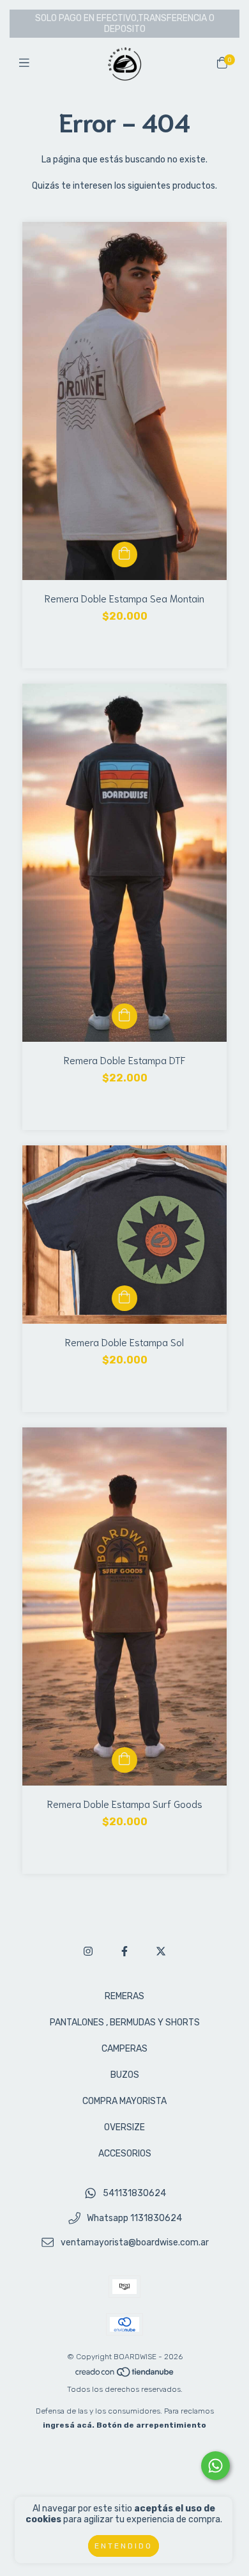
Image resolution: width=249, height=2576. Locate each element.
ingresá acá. (69, 2425)
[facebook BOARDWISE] (124, 1952)
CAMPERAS (124, 2049)
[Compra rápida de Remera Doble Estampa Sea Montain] (124, 554)
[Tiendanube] (125, 2375)
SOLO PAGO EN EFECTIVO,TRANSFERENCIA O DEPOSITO (125, 24)
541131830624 (134, 2193)
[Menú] (27, 63)
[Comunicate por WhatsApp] (215, 2466)
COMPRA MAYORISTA (124, 2101)
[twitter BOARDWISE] (161, 1952)
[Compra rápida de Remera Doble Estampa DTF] (124, 1016)
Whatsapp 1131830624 (134, 2218)
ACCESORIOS (125, 2154)
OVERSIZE (124, 2127)
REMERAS (124, 1996)
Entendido (124, 2546)
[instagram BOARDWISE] (88, 1952)
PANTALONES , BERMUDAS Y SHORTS (125, 2022)
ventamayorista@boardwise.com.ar (135, 2243)
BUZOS (125, 2075)
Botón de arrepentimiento (151, 2425)
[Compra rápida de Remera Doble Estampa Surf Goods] (124, 1760)
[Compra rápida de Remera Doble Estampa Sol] (124, 1298)
